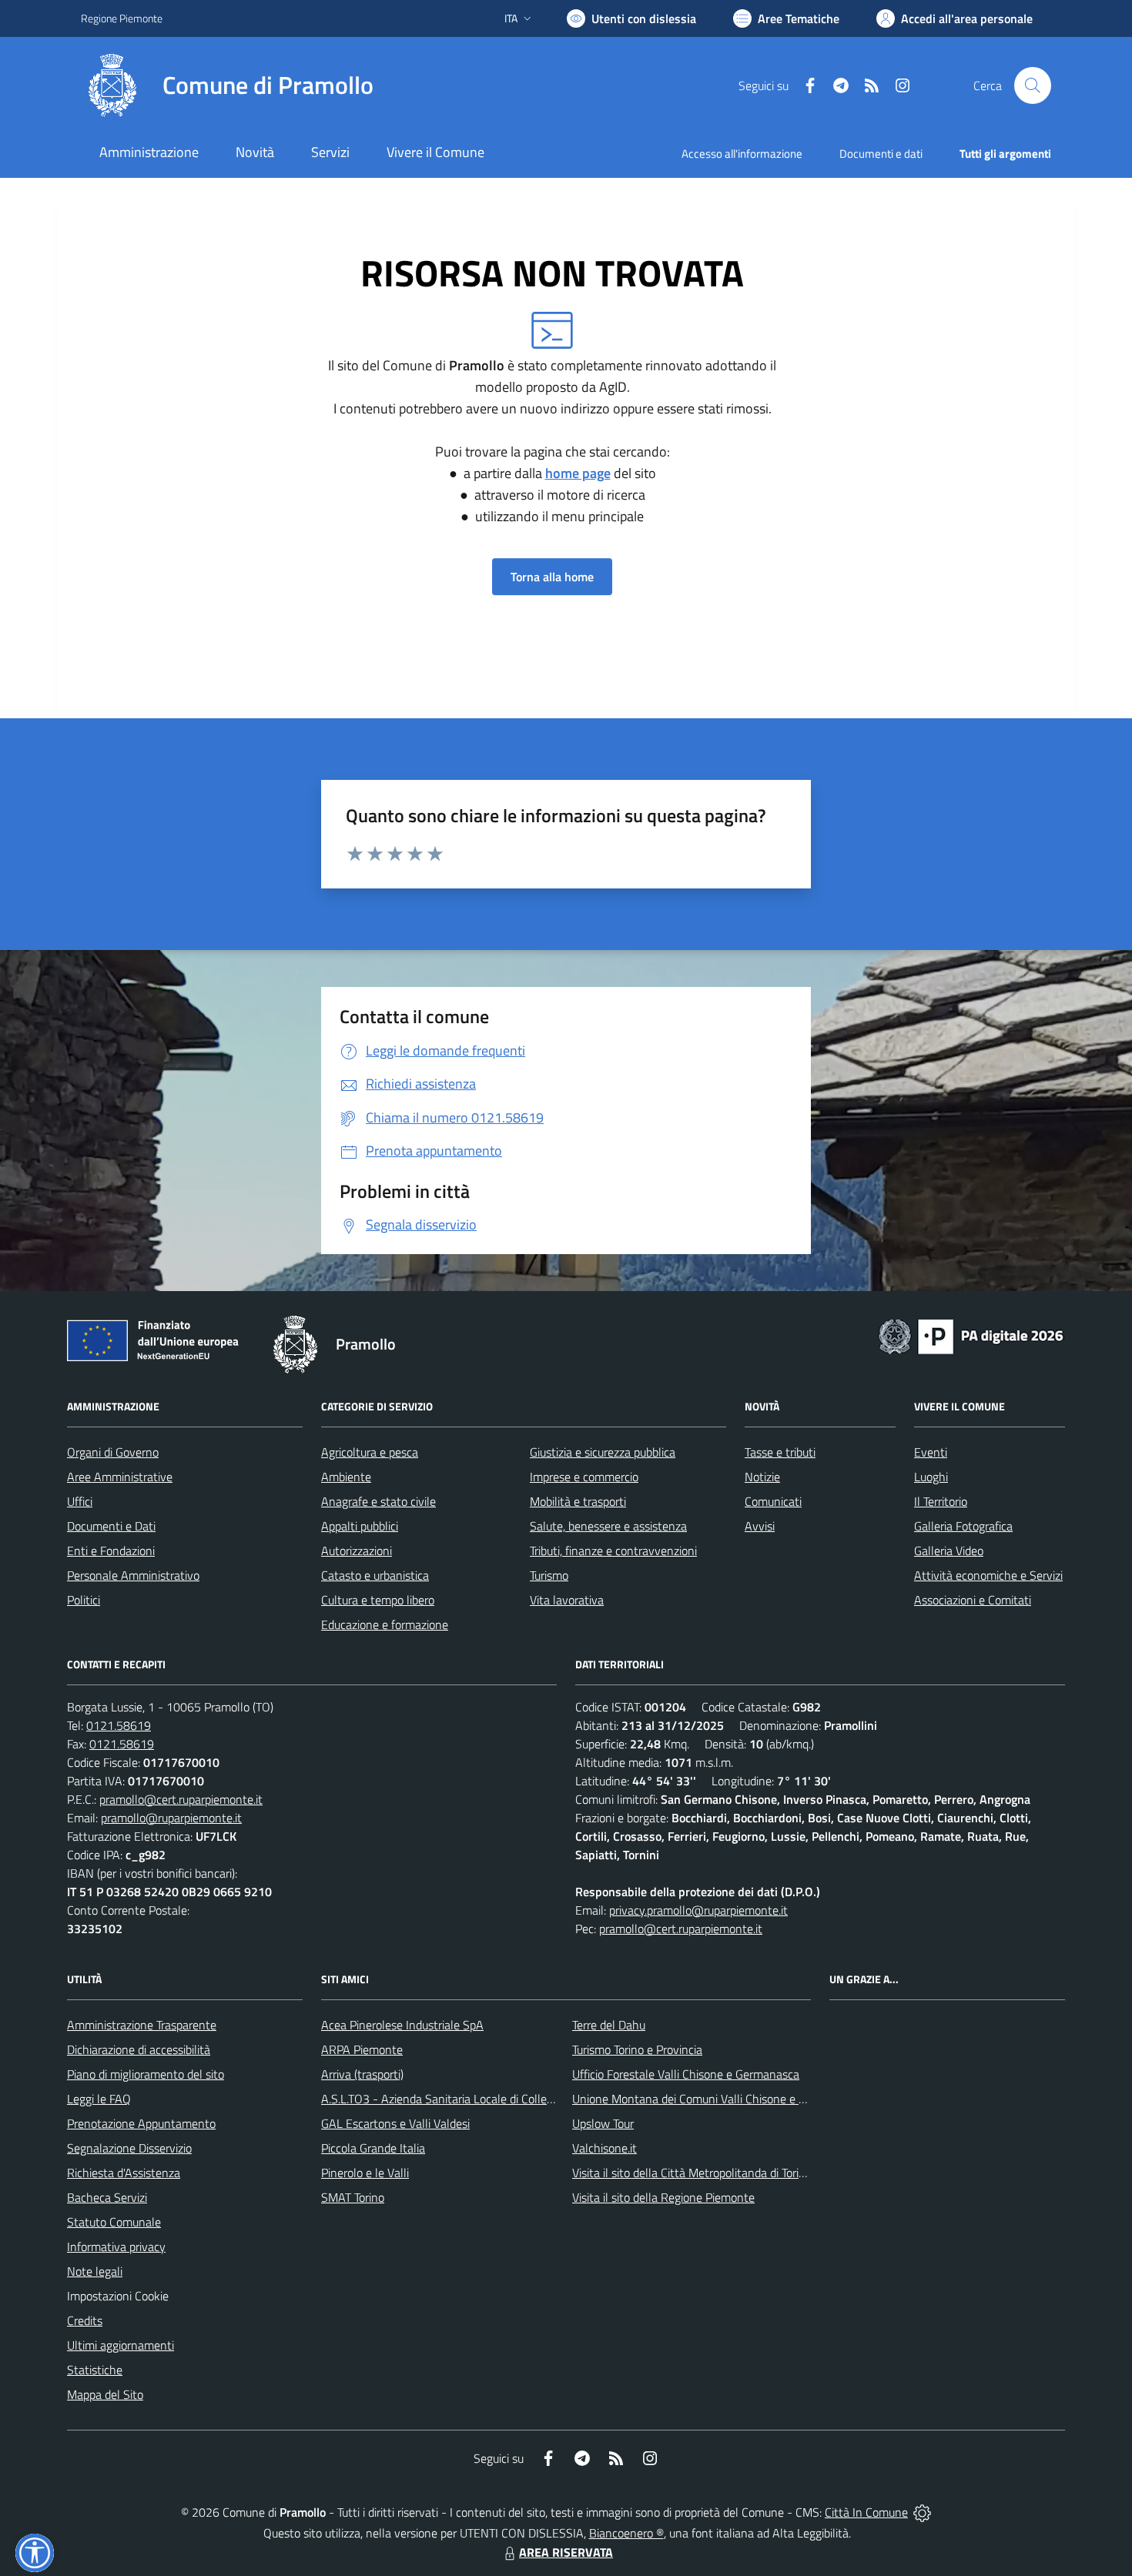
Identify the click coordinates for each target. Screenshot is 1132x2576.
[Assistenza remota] (922, 2512)
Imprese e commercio (584, 1477)
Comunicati (773, 1501)
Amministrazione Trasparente (142, 2025)
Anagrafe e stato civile (378, 1501)
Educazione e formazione (385, 1624)
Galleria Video (949, 1551)
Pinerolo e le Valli (365, 2173)
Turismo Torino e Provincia (637, 2049)
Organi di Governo (113, 1452)
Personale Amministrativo (133, 1575)
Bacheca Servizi (107, 2197)
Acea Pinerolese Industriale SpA (402, 2025)
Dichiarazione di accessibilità (139, 2049)
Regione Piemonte (122, 18)
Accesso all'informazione (742, 154)
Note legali (95, 2271)
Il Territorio (941, 1501)
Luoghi (931, 1477)
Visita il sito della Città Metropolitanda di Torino (692, 2173)
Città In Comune (866, 2512)
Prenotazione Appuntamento (141, 2123)
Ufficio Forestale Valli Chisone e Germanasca (686, 2074)
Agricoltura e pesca (370, 1452)
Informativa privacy (116, 2246)
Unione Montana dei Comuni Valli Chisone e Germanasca (717, 2099)
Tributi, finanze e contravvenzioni (613, 1551)
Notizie (762, 1477)
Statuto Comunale (114, 2222)
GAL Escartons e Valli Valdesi (395, 2123)
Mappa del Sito (105, 2394)
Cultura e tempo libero (378, 1600)
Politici (84, 1600)
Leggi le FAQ (99, 2099)
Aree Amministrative (120, 1477)
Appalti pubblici (360, 1526)
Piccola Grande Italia (373, 2148)
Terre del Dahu (609, 2025)
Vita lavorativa (567, 1600)
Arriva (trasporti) (362, 2074)
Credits (85, 2320)
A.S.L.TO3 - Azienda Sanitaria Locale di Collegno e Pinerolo (471, 2099)
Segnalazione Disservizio (129, 2148)
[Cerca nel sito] (1033, 85)
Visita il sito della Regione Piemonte (663, 2197)
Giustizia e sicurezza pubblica (603, 1452)
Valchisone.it (605, 2148)
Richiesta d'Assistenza (124, 2173)
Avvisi (760, 1526)
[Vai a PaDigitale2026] (971, 1335)
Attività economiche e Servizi (988, 1575)
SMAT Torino (353, 2197)
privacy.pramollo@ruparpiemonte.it (698, 1910)
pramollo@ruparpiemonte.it (171, 1818)
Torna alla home (552, 577)
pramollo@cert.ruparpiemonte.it (181, 1799)
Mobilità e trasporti (578, 1501)
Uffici (80, 1501)
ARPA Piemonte (362, 2049)
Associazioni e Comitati (973, 1600)
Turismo (549, 1575)
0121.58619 (119, 1725)
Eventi (931, 1452)
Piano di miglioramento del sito (146, 2074)
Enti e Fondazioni (111, 1551)
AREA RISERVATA (566, 2552)
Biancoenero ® (626, 2533)
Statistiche (95, 2370)
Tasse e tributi (780, 1452)
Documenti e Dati (111, 1526)
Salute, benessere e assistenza (608, 1526)
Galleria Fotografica (963, 1526)
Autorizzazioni (357, 1551)
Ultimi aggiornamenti (121, 2345)
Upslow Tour (603, 2123)
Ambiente (346, 1477)
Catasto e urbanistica (375, 1575)
